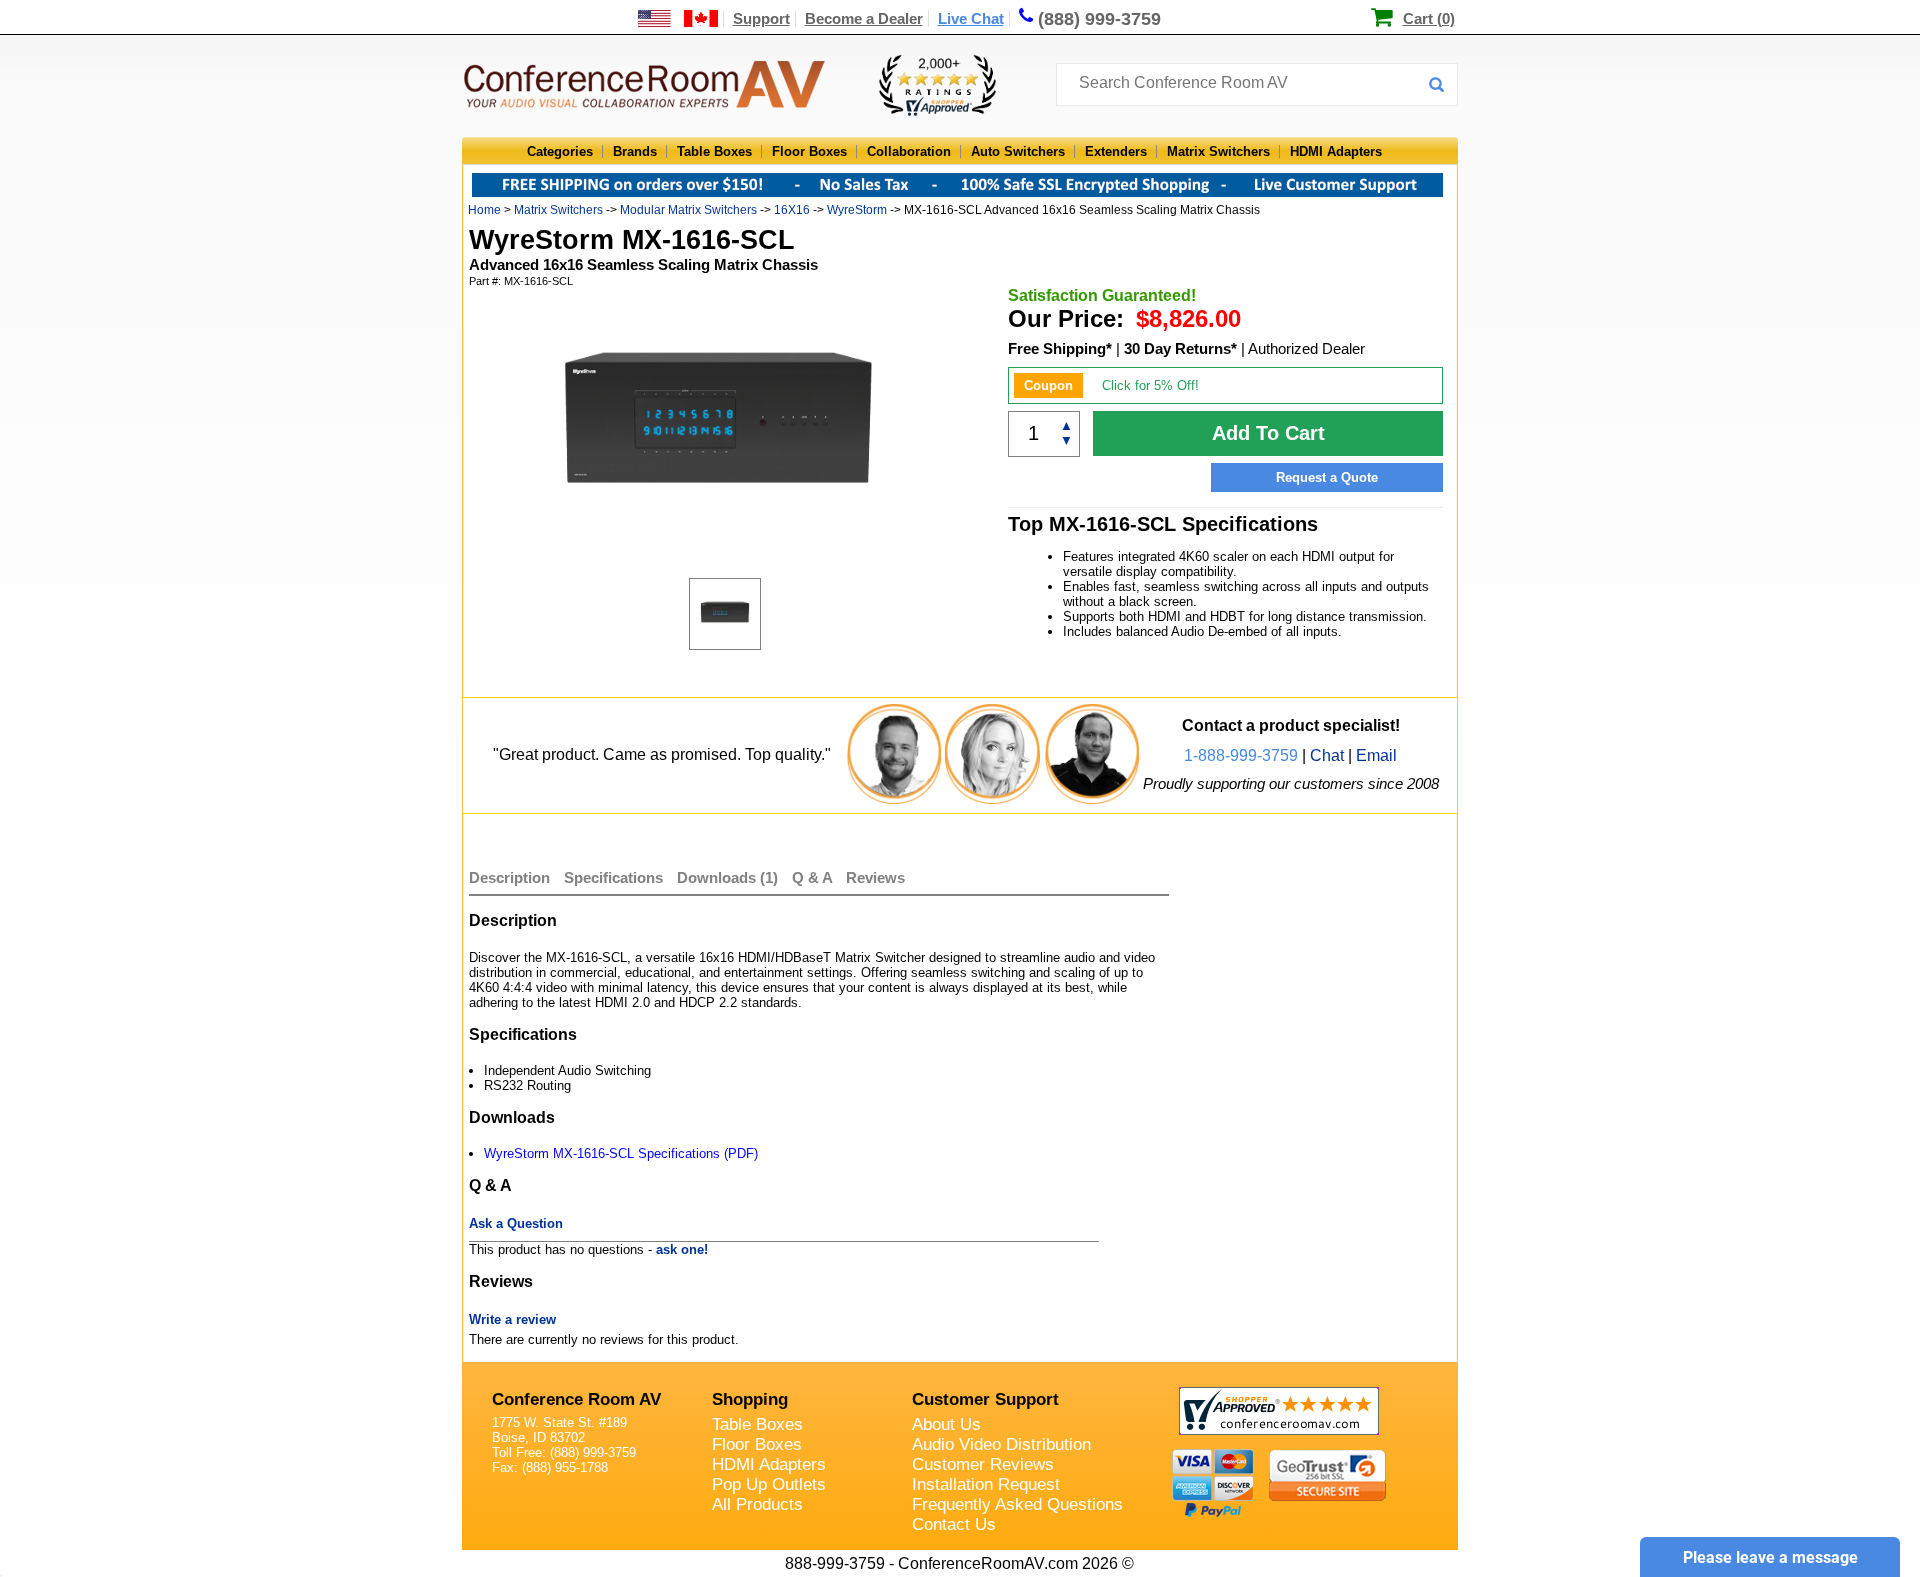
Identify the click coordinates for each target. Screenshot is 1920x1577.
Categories (560, 151)
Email (1376, 755)
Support (761, 18)
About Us (946, 1424)
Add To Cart (1268, 433)
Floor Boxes (809, 151)
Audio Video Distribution (1001, 1444)
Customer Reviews (983, 1464)
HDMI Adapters (1336, 151)
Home (484, 210)
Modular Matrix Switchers (688, 210)
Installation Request (986, 1484)
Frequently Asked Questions (1017, 1504)
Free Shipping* (1060, 348)
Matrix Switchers (1218, 151)
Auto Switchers (1018, 151)
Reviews (875, 877)
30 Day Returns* (1180, 348)
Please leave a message (1770, 1557)
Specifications (613, 877)
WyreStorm (857, 210)
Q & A (814, 877)
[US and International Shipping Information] (678, 18)
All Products (757, 1504)
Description (509, 877)
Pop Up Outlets (769, 1484)
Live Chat (971, 18)
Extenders (1116, 151)
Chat (1327, 755)
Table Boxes (714, 151)
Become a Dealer (864, 18)
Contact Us (954, 1524)
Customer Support (985, 1399)
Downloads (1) (727, 877)
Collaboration (909, 151)
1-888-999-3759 (1241, 755)
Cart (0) (1429, 18)
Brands (635, 151)
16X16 (792, 210)
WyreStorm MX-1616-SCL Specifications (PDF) (621, 1153)
